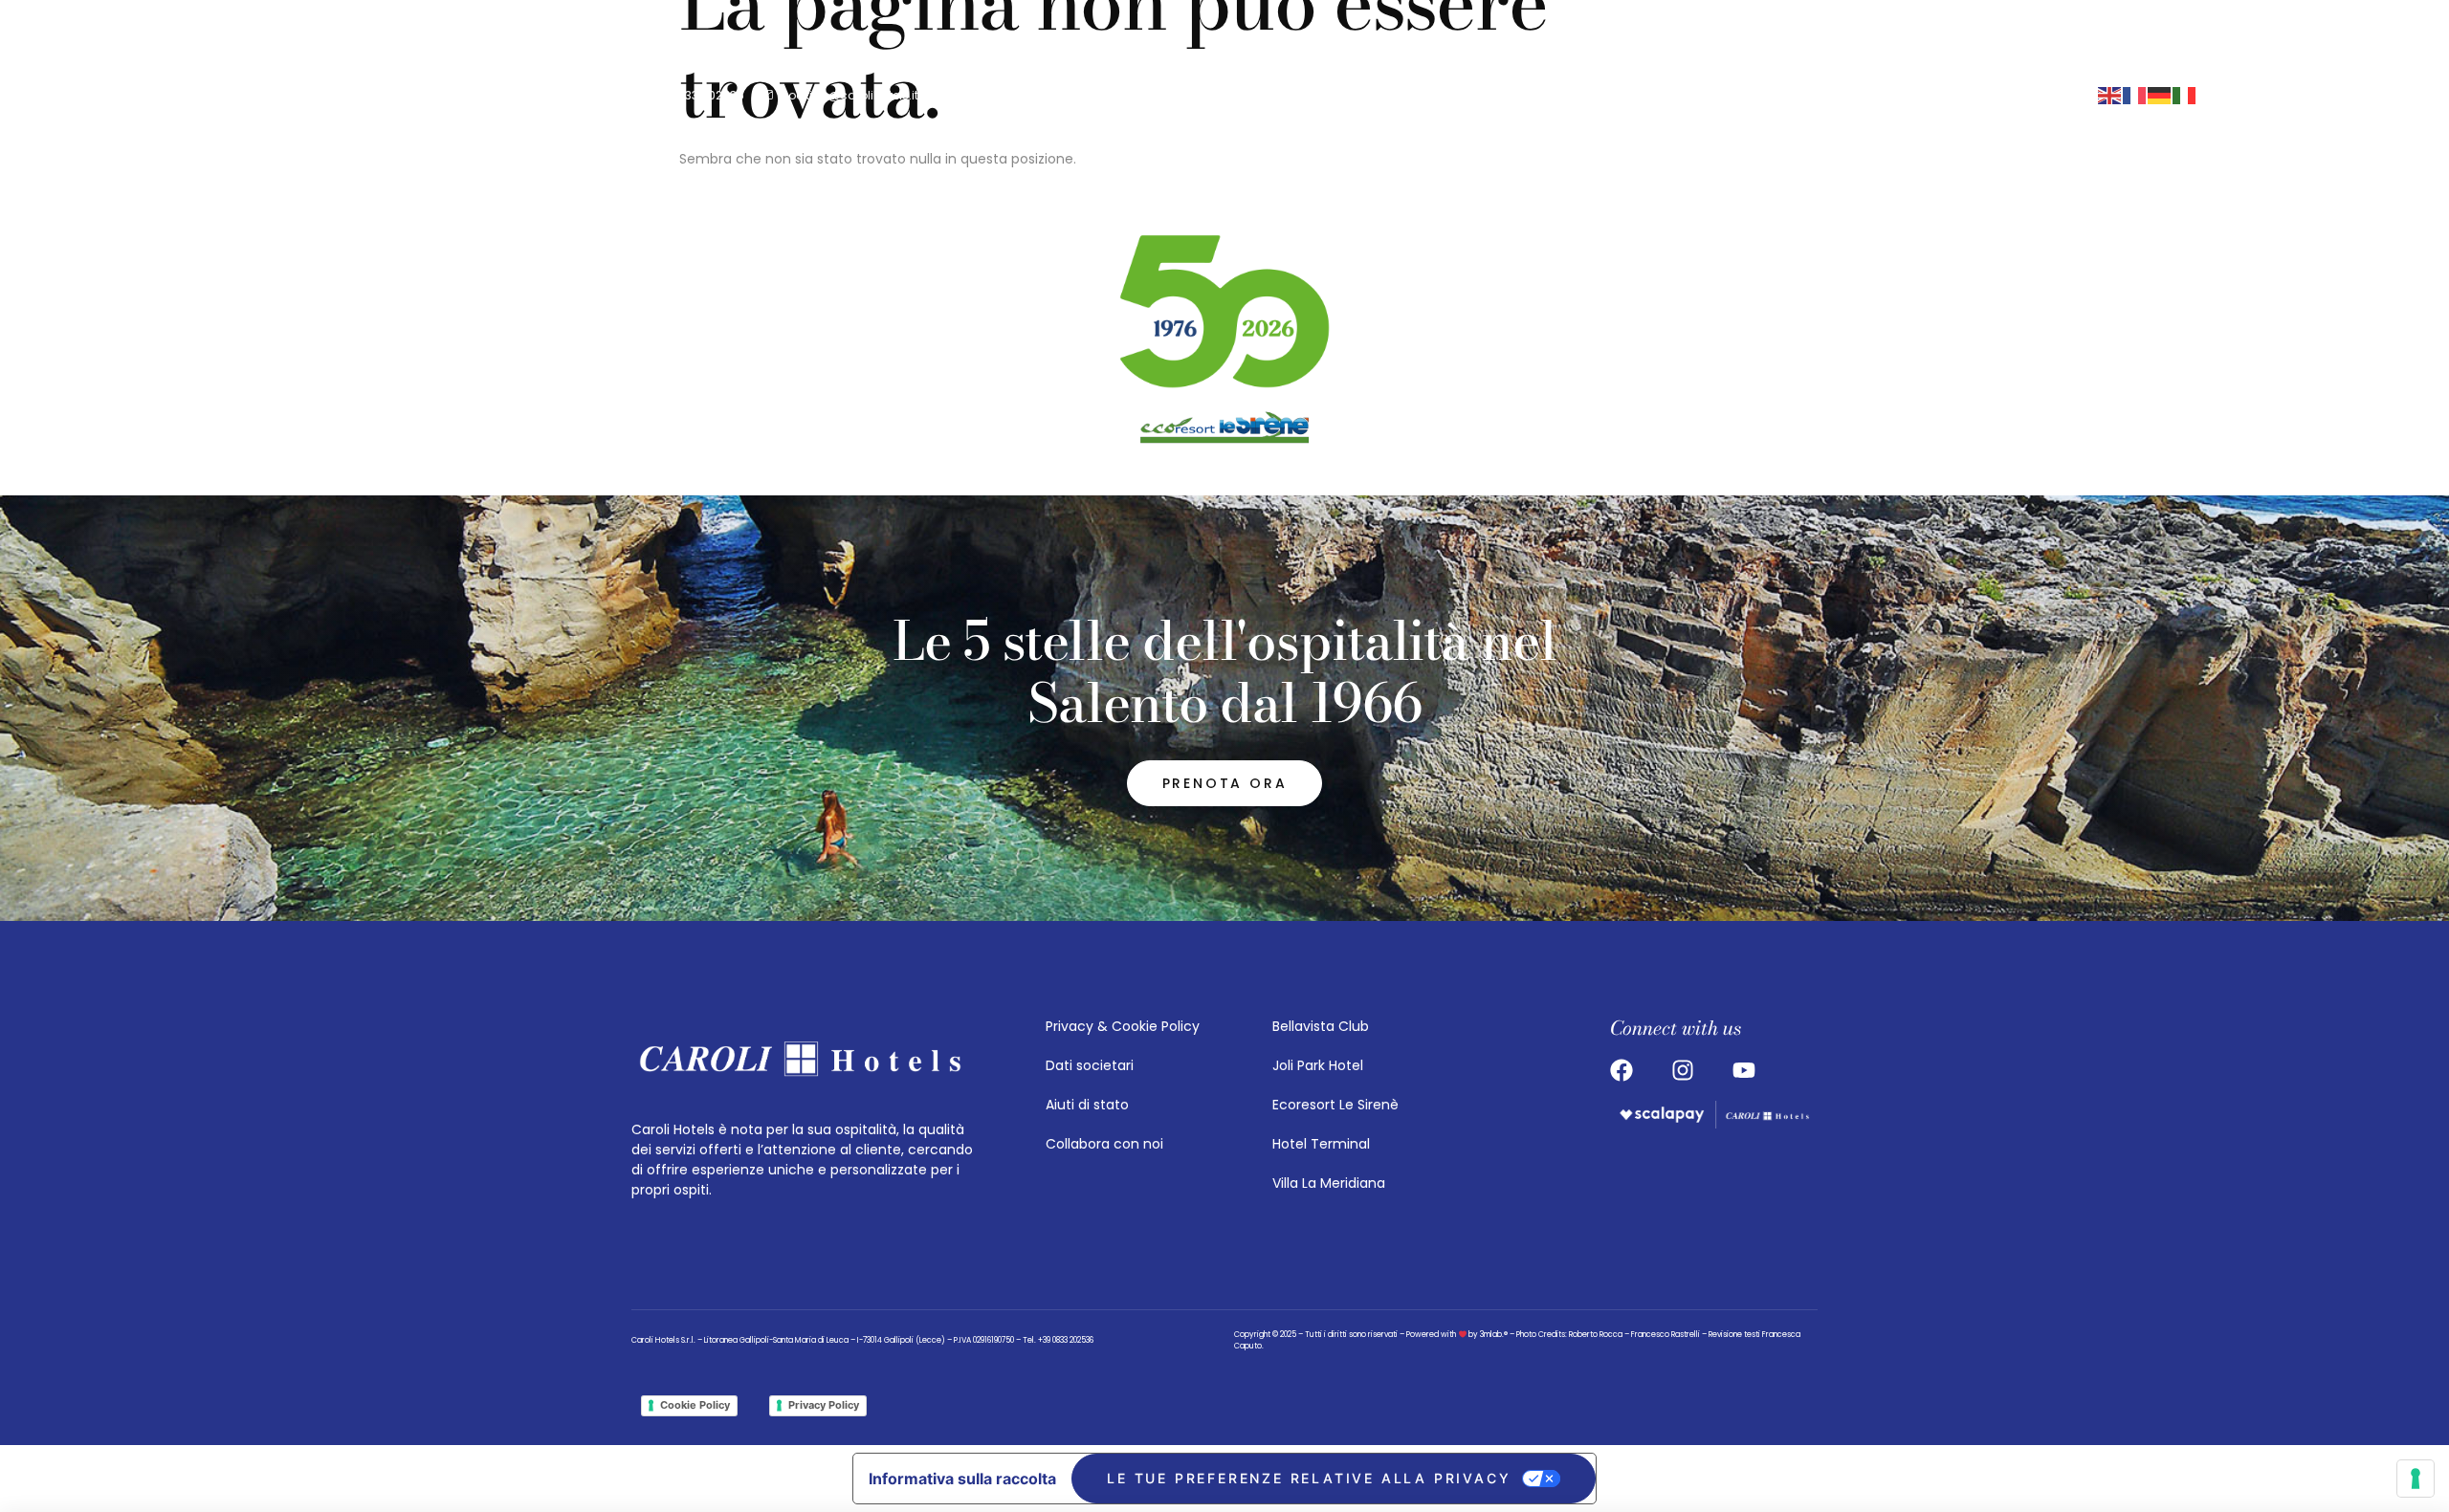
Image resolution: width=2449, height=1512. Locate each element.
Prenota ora (1779, 95)
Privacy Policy (824, 1405)
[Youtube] (1537, 95)
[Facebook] (1501, 95)
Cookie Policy (695, 1405)
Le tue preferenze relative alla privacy (1309, 1478)
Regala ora (1987, 95)
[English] (2110, 95)
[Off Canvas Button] (1638, 95)
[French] (2135, 95)
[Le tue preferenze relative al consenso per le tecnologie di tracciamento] (2416, 1479)
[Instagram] (1465, 95)
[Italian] (2185, 95)
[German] (2160, 95)
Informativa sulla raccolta (962, 1479)
